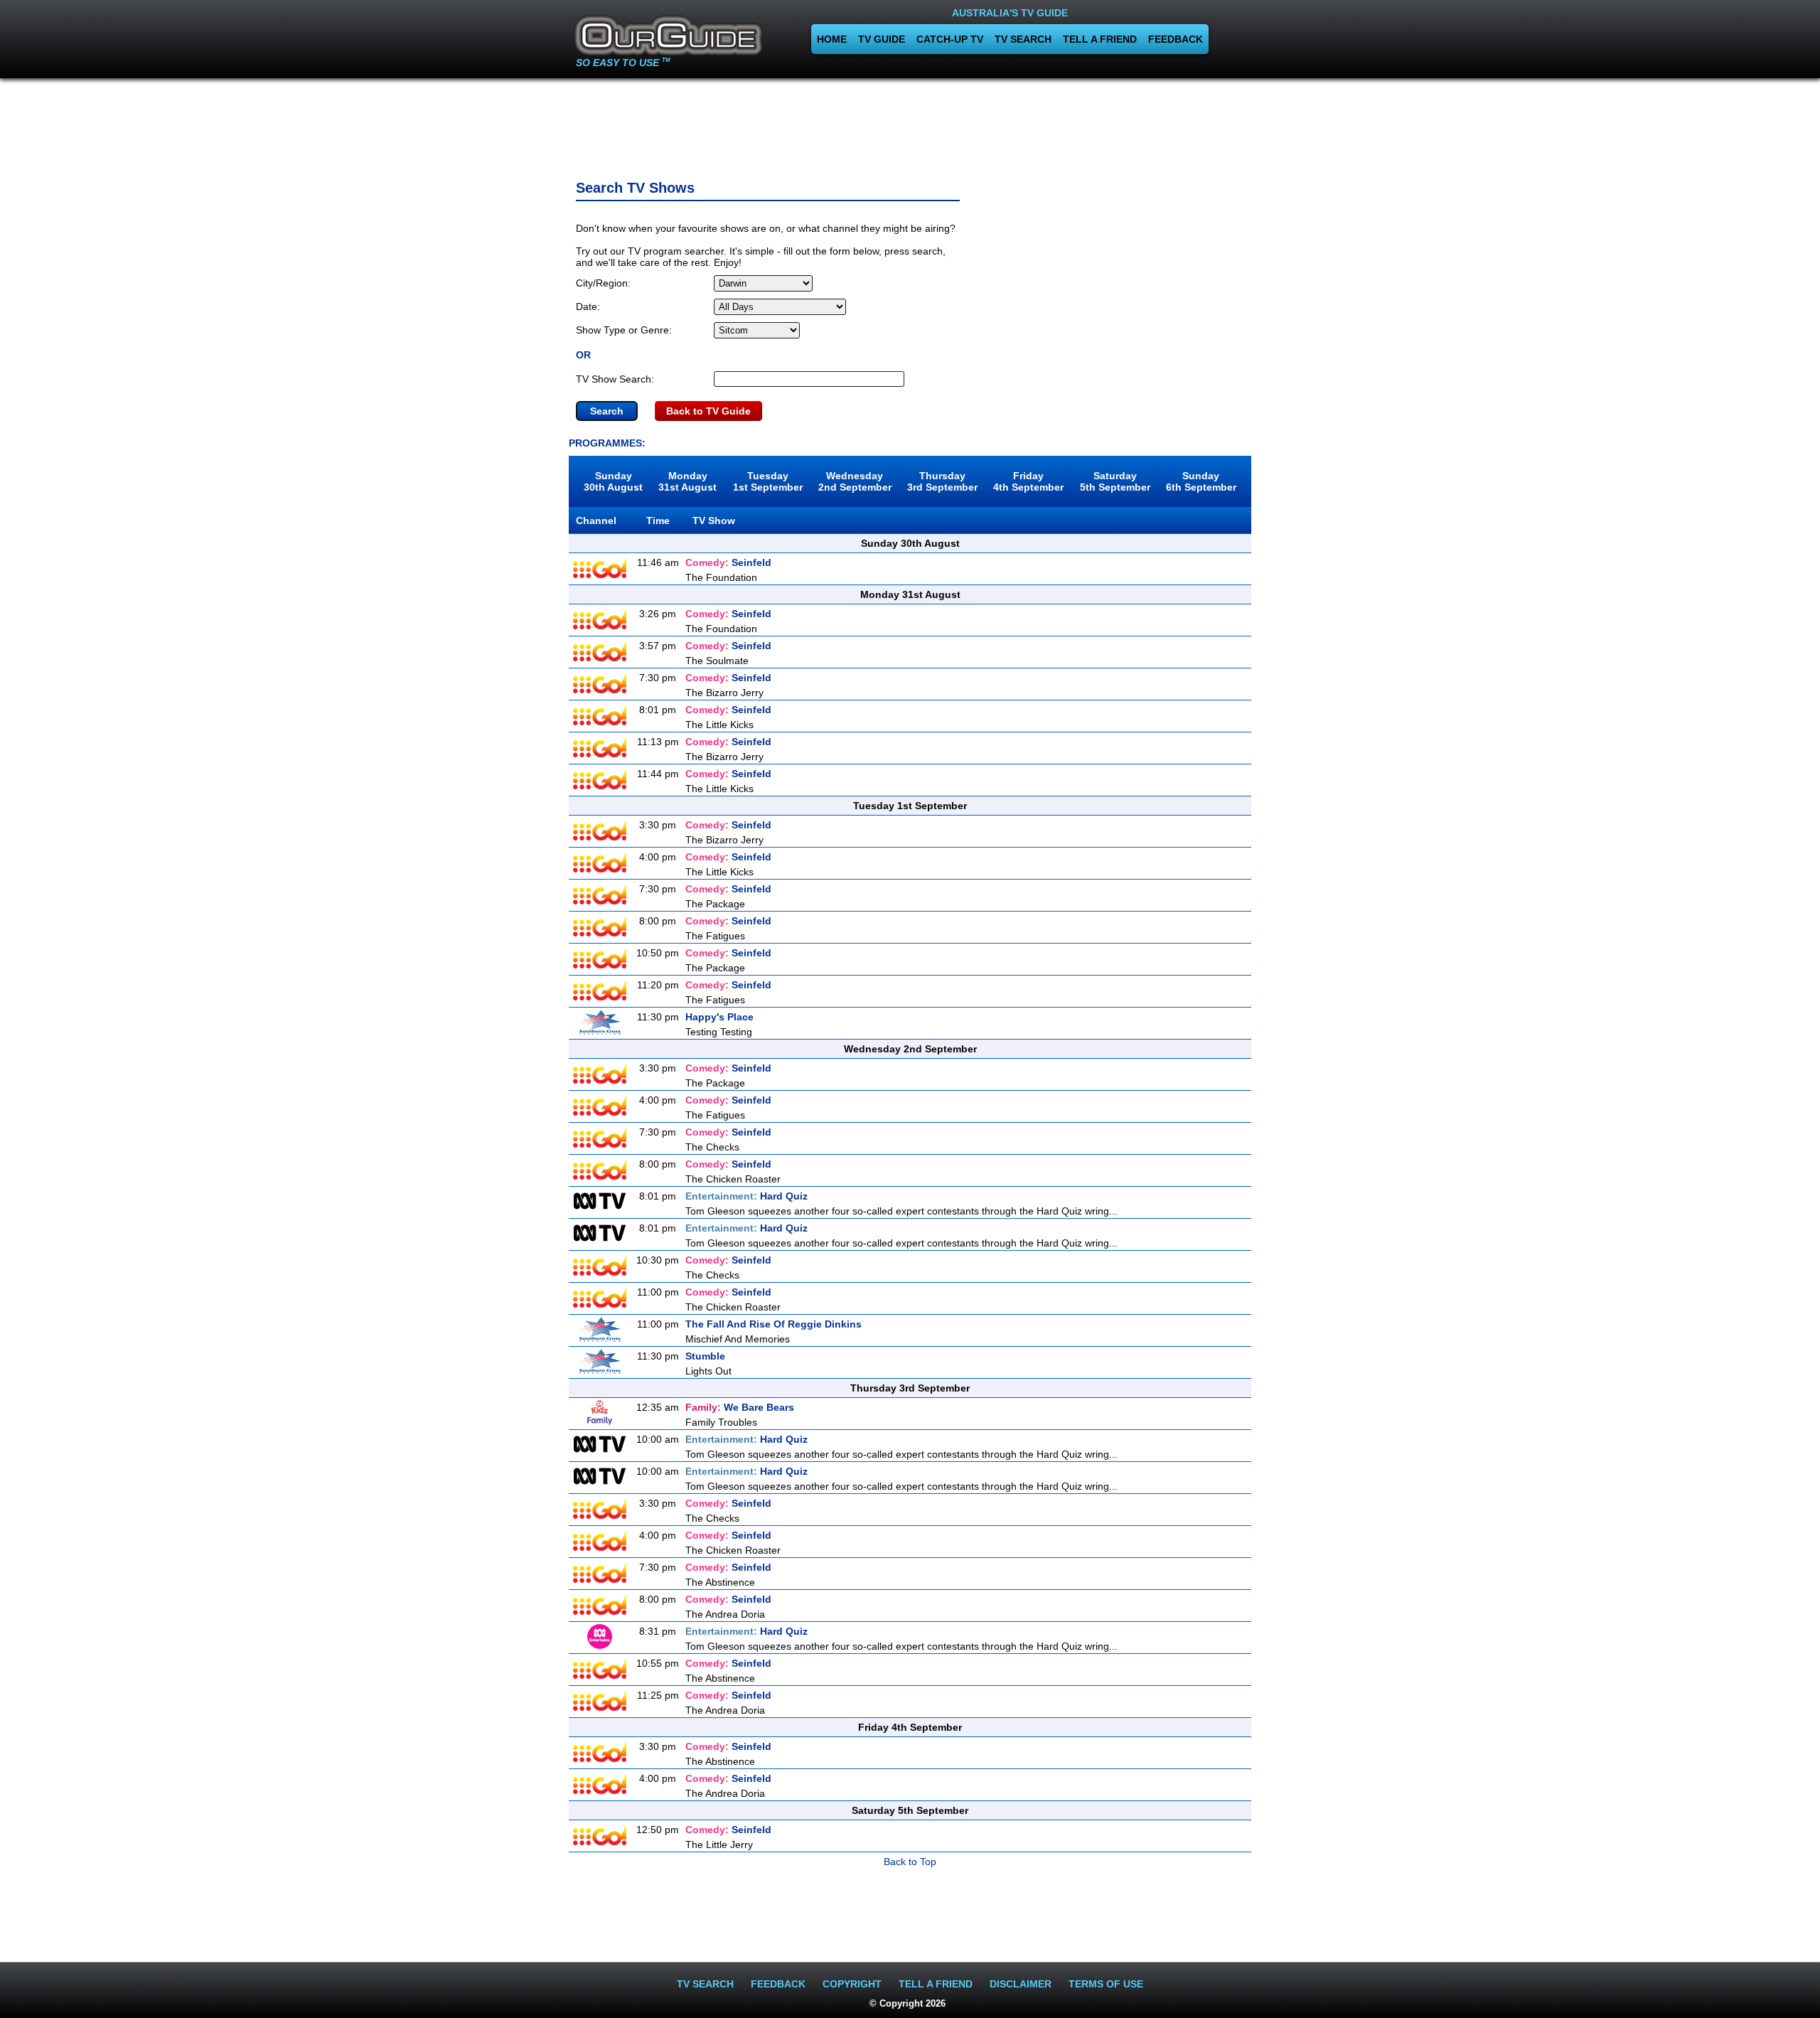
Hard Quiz (746, 1196)
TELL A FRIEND (1100, 39)
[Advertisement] (910, 124)
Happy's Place (719, 1017)
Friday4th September (1028, 481)
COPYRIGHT (852, 1984)
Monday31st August (687, 481)
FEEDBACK (1176, 39)
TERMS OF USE (1106, 1984)
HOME (832, 39)
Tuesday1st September (768, 481)
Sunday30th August (613, 481)
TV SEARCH (1023, 39)
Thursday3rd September (942, 481)
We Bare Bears (740, 1407)
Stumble (705, 1356)
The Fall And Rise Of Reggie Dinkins (773, 1324)
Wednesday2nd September (855, 481)
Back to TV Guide (708, 411)
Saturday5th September (1115, 481)
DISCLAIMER (1021, 1984)
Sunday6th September (1201, 481)
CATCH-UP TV (950, 39)
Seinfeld (728, 562)
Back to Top (910, 1862)
